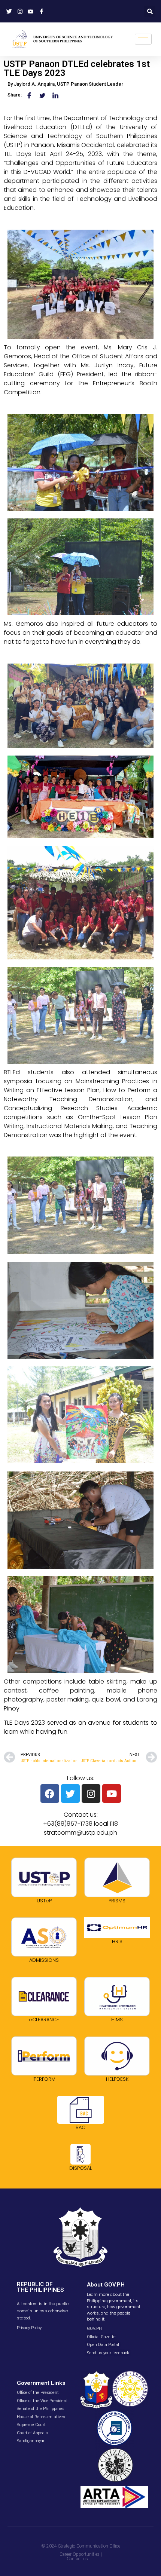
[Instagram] (91, 1794)
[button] (150, 11)
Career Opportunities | (81, 2554)
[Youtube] (112, 1794)
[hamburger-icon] (143, 39)
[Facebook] (50, 1794)
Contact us (77, 2559)
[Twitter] (70, 1794)
